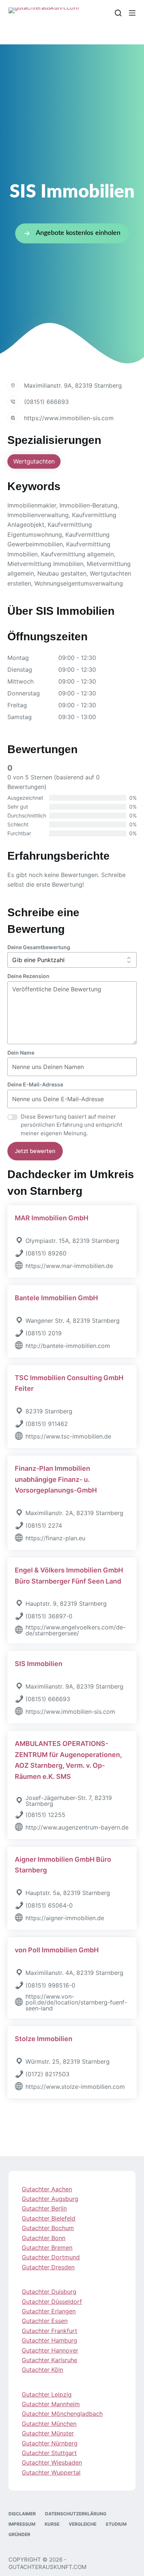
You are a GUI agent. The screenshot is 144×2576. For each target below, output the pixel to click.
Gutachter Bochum (48, 2228)
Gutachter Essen (45, 2321)
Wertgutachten (34, 461)
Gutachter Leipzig (47, 2394)
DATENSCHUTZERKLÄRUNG (76, 2514)
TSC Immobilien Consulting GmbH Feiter (69, 1383)
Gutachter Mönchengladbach (62, 2414)
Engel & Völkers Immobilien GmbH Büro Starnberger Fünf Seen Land (69, 1576)
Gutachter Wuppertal (51, 2472)
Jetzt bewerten (35, 1151)
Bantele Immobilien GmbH (56, 1298)
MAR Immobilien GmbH (52, 1218)
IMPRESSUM (22, 2524)
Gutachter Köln (42, 2370)
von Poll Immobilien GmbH (57, 1950)
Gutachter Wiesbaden (52, 2462)
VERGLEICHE (83, 2524)
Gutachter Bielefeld (49, 2218)
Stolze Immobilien (44, 2039)
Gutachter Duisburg (49, 2292)
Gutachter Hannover (50, 2350)
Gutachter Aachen (47, 2189)
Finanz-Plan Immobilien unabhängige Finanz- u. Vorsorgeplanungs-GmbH (56, 1479)
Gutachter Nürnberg (50, 2443)
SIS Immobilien (39, 1664)
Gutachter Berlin (44, 2208)
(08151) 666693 (46, 402)
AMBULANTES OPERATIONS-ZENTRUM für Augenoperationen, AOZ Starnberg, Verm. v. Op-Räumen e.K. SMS (68, 1760)
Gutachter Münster (48, 2433)
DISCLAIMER (22, 2514)
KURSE (52, 2524)
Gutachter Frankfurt (49, 2331)
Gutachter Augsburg (50, 2199)
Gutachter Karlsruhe (49, 2360)
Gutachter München (49, 2424)
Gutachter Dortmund (51, 2257)
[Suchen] (118, 13)
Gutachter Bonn (44, 2238)
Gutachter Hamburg (49, 2340)
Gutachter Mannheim (51, 2404)
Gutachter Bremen (47, 2248)
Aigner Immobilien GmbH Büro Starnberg (63, 1865)
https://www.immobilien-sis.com (69, 418)
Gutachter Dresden (48, 2267)
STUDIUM (116, 2524)
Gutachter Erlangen (49, 2311)
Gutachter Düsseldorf (52, 2302)
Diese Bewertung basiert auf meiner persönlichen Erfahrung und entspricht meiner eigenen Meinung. (71, 1125)
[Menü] (132, 13)
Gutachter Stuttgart (49, 2453)
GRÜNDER (19, 2534)
